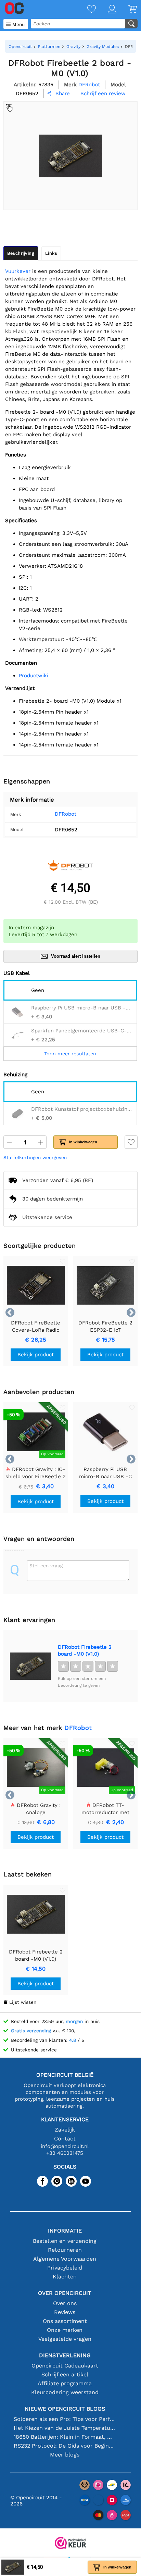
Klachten (65, 2277)
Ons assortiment (65, 2321)
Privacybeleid (65, 2268)
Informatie (65, 2231)
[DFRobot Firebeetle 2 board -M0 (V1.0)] (30, 1666)
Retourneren (65, 2250)
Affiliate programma (65, 2383)
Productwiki (34, 676)
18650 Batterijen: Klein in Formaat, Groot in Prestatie (65, 2437)
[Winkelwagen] (127, 10)
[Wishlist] (86, 10)
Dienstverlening (65, 2355)
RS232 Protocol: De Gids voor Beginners (65, 2446)
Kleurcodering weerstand (65, 2392)
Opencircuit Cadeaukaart (65, 2366)
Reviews (65, 2312)
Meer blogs (65, 2455)
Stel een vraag (46, 1566)
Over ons (65, 2303)
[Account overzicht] (106, 10)
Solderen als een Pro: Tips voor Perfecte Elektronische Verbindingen (65, 2419)
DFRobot (66, 814)
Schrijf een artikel (65, 2374)
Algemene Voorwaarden (65, 2259)
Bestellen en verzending (65, 2241)
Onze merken (65, 2330)
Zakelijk (65, 2130)
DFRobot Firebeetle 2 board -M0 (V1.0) (85, 1650)
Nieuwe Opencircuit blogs (65, 2409)
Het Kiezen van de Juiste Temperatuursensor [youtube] (65, 2428)
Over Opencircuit (65, 2293)
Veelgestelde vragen (65, 2339)
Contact (65, 2139)
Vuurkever (18, 271)
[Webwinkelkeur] (70, 2544)
